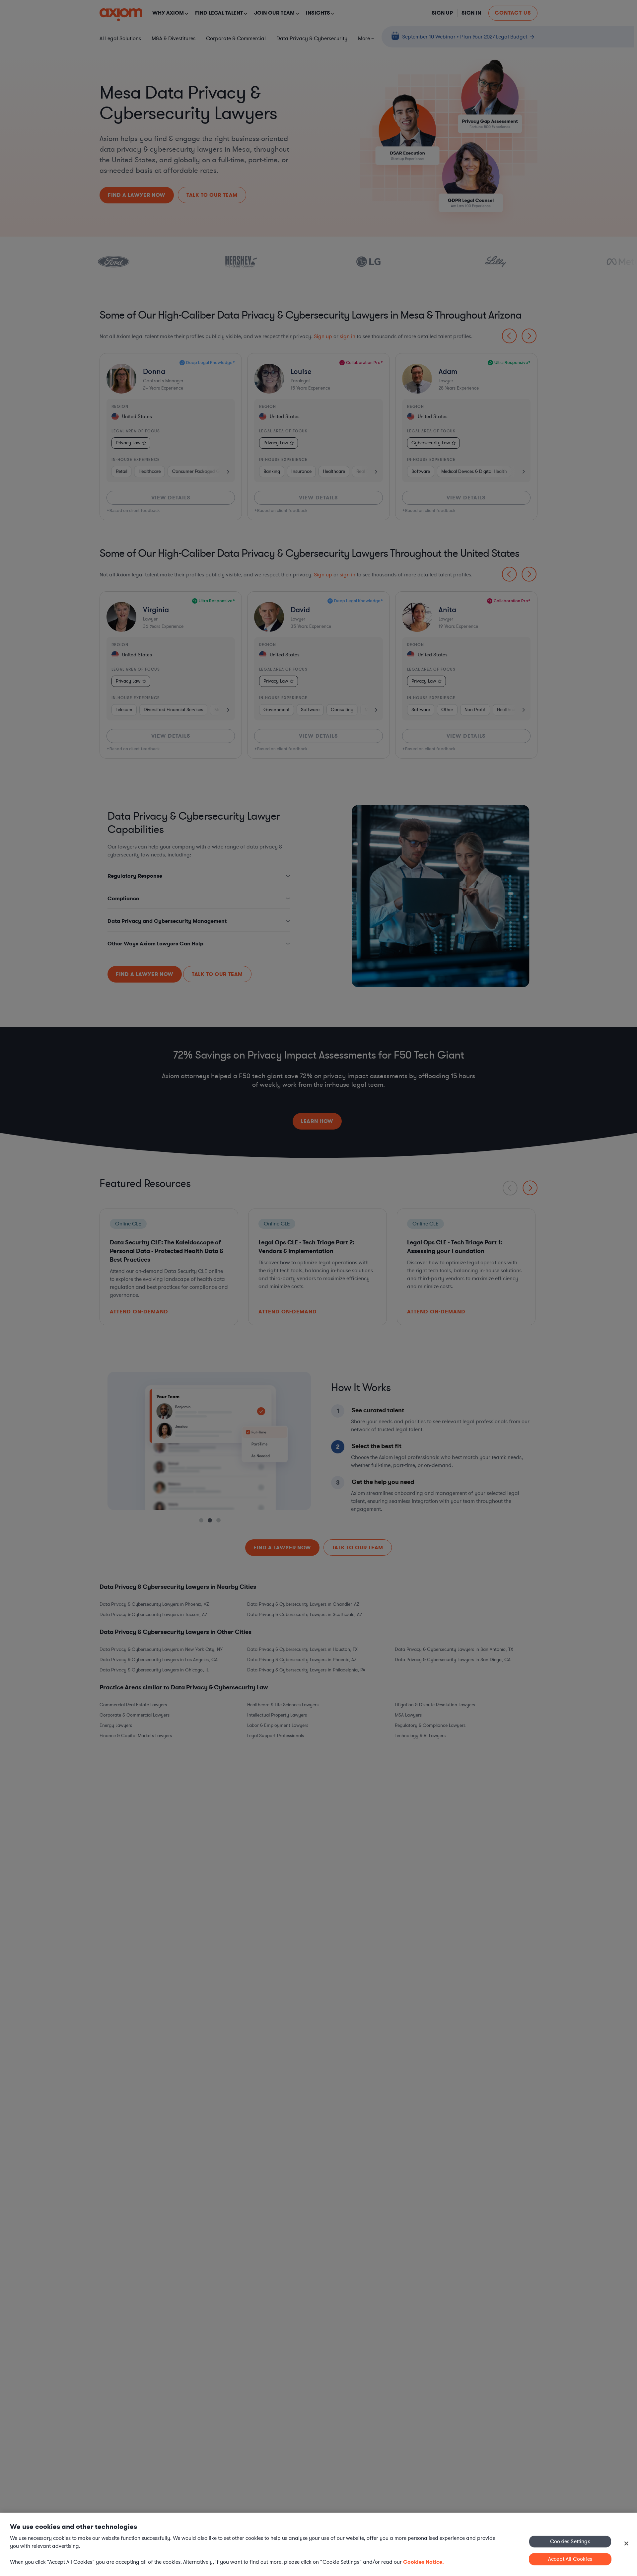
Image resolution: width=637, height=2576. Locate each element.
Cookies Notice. (424, 2562)
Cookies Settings (570, 2541)
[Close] (626, 2543)
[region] (318, 2544)
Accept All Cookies (570, 2559)
